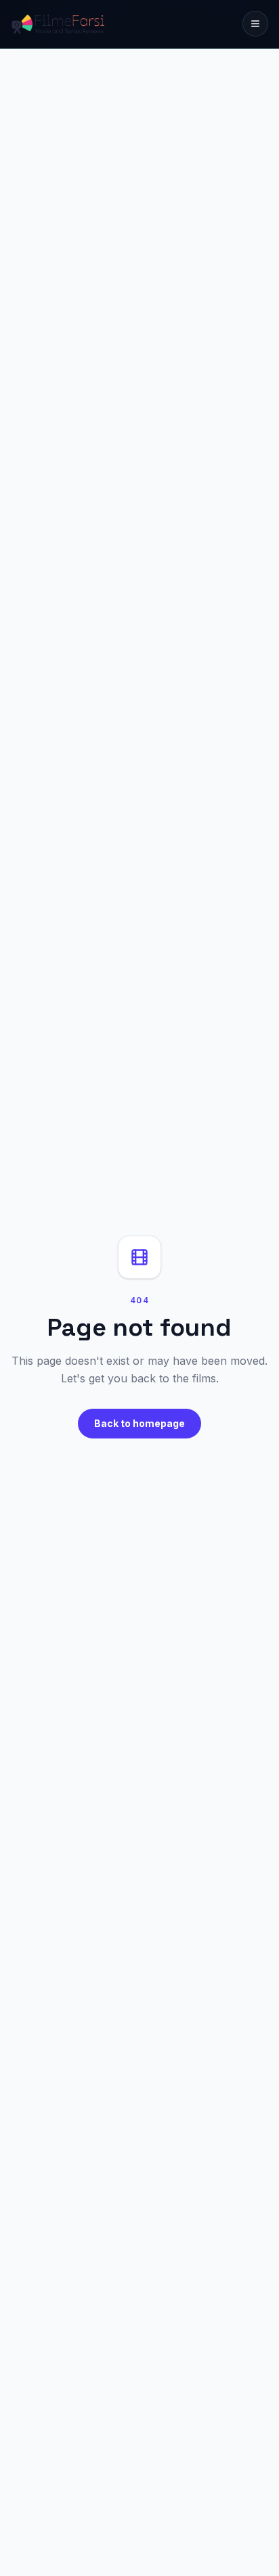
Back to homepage (139, 1423)
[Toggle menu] (255, 24)
